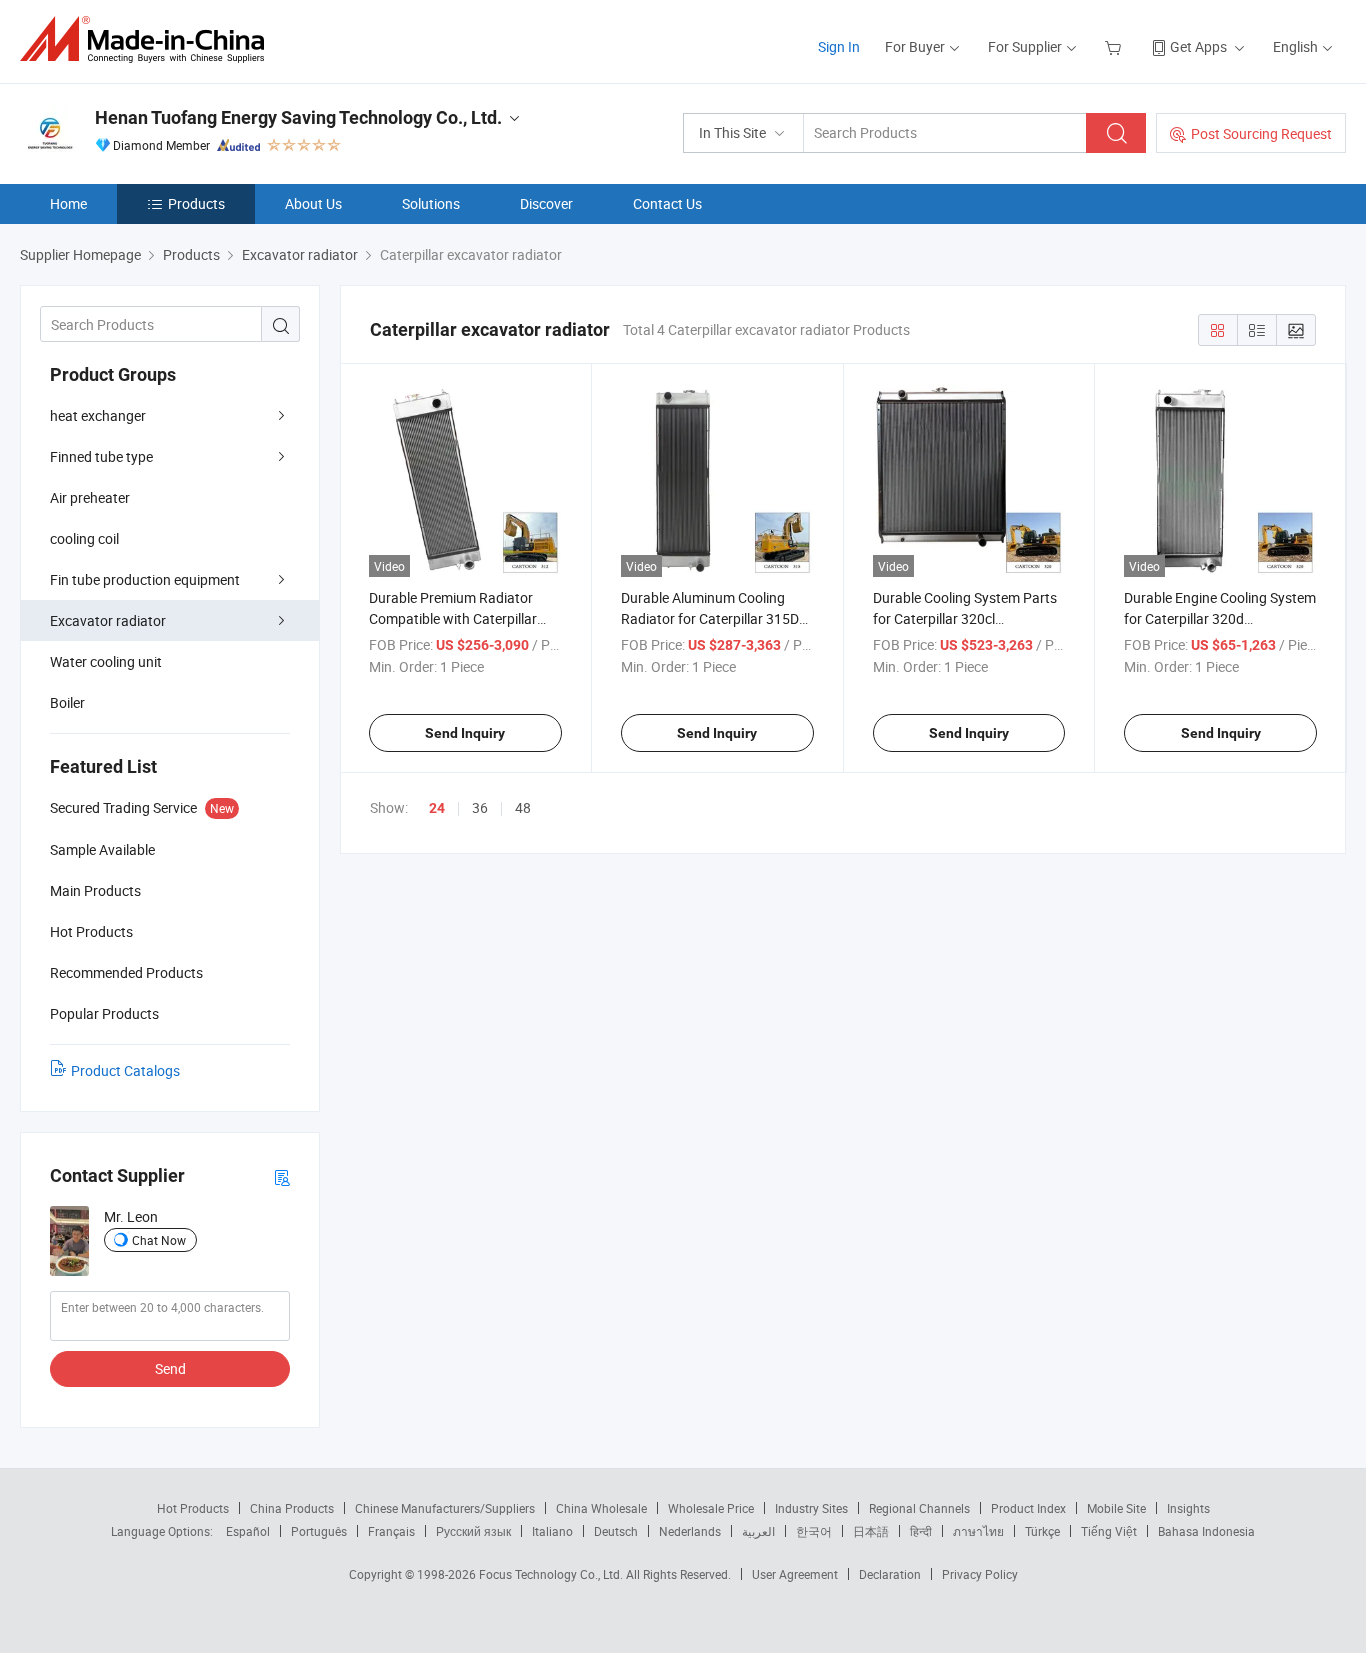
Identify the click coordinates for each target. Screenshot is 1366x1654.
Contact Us (667, 203)
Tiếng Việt (1109, 1531)
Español (248, 1531)
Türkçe (1042, 1531)
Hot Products (193, 1508)
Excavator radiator (108, 620)
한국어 (814, 1531)
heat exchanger (98, 415)
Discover (546, 203)
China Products (292, 1508)
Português (319, 1531)
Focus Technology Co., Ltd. (552, 1574)
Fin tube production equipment (145, 579)
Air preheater (90, 497)
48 (523, 807)
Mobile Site (1116, 1508)
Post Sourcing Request (1261, 133)
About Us (313, 203)
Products (196, 203)
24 (437, 808)
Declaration (890, 1574)
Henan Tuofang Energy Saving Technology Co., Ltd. (298, 117)
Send (170, 1368)
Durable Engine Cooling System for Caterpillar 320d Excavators (1220, 618)
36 (480, 807)
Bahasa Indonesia (1206, 1531)
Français (391, 1531)
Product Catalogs (125, 1070)
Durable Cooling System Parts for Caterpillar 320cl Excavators (965, 618)
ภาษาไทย (978, 1531)
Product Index (1028, 1508)
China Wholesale (601, 1508)
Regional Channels (919, 1508)
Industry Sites (811, 1508)
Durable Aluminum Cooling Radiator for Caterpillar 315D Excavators (710, 618)
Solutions (431, 203)
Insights (1188, 1508)
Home (68, 203)
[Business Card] (282, 1176)
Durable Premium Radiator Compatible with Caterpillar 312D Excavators (453, 618)
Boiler (67, 702)
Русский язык (473, 1531)
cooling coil (84, 538)
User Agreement (795, 1574)
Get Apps (1198, 46)
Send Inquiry (465, 733)
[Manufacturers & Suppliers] (148, 39)
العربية (758, 1531)
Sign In (839, 46)
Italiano (552, 1531)
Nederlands (690, 1531)
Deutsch (616, 1531)
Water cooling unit (106, 661)
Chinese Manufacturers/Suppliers (445, 1508)
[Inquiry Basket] (1115, 46)
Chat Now (159, 1240)
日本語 (871, 1531)
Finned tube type (101, 456)
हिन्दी (921, 1531)
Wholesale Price (711, 1508)
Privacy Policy (980, 1574)
